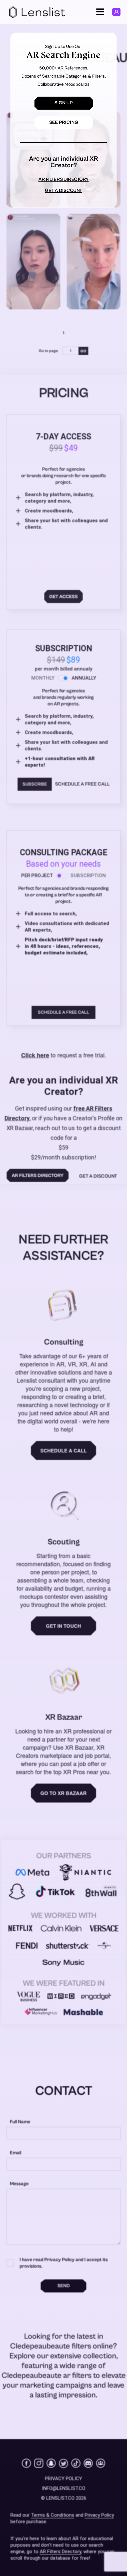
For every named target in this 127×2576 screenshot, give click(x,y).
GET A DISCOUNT (63, 191)
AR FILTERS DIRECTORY (63, 179)
